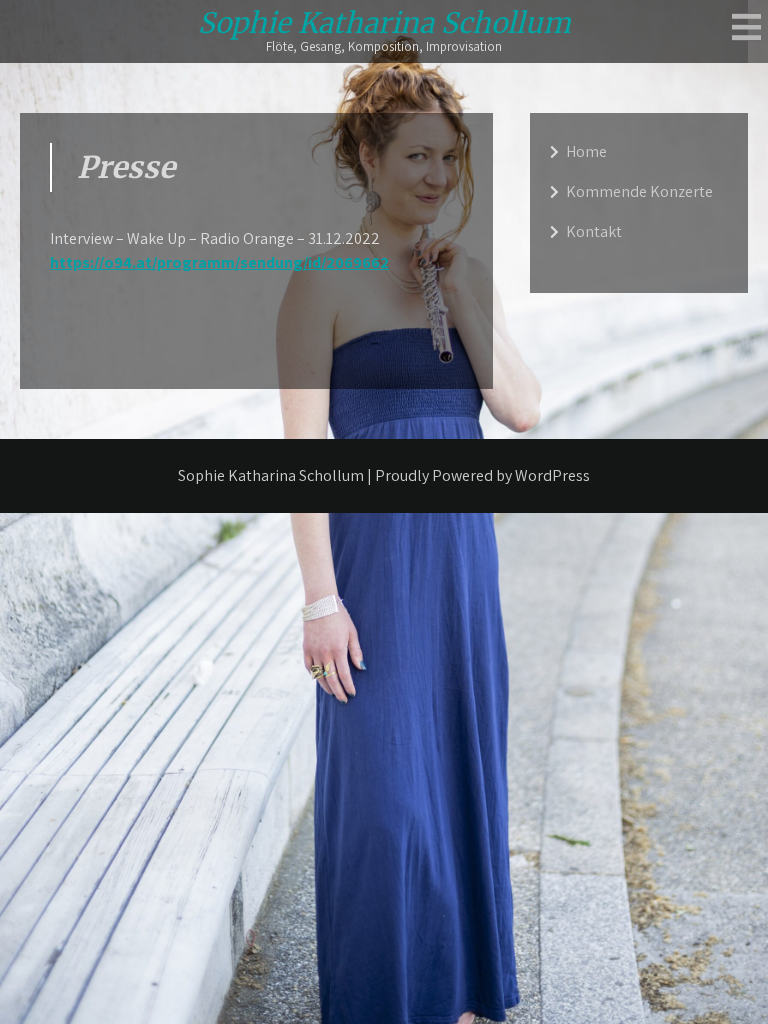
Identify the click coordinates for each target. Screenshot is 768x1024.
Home (586, 151)
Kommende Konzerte (639, 191)
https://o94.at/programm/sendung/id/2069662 (219, 262)
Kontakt (594, 231)
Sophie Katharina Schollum (384, 23)
